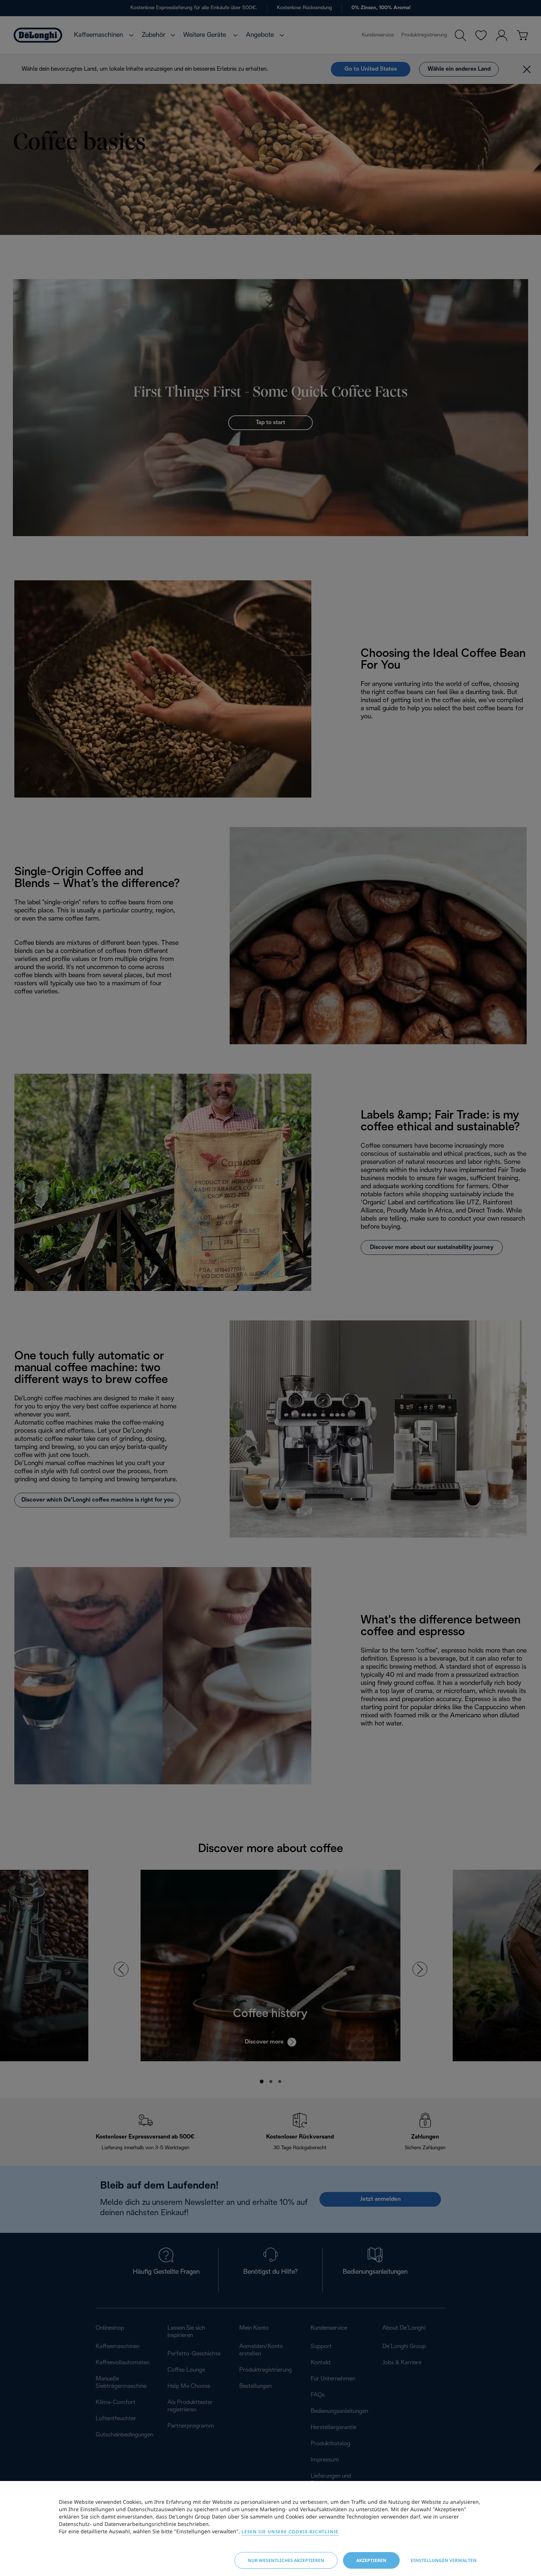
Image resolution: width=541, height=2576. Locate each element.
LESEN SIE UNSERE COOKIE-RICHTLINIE (290, 2532)
